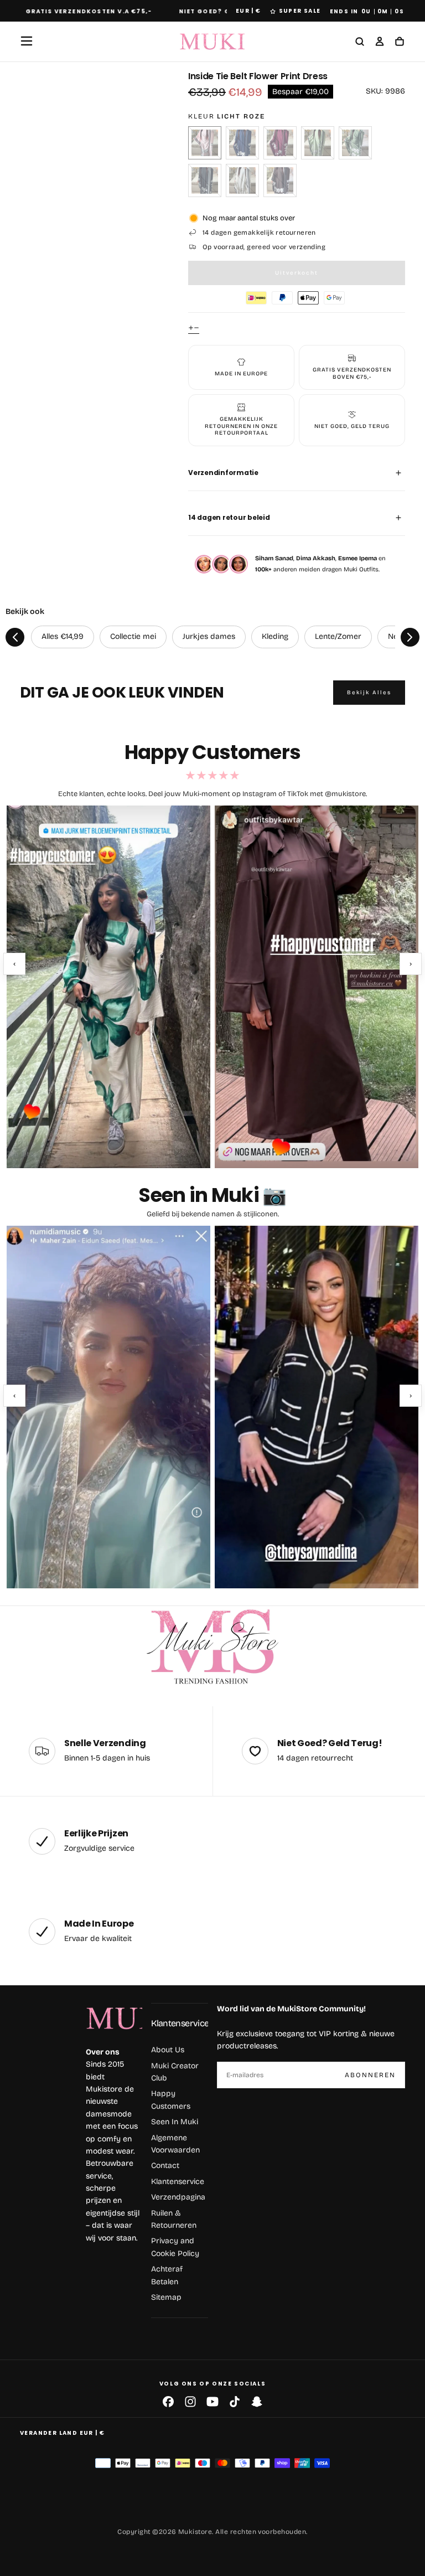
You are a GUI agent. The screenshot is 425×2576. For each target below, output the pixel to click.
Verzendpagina (178, 2197)
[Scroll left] (15, 637)
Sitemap (166, 2297)
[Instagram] (190, 2402)
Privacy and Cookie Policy (175, 2247)
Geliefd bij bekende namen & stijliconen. (213, 1214)
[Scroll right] (410, 637)
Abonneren (370, 2075)
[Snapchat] (257, 2402)
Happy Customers (171, 2100)
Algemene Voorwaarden (175, 2144)
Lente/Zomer (338, 636)
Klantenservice (180, 2023)
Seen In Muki (175, 2122)
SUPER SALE (300, 11)
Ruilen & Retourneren (174, 2219)
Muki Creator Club (175, 2072)
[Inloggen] (380, 42)
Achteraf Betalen (167, 2275)
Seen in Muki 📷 (212, 1195)
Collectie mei (133, 636)
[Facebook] (168, 2402)
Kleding (275, 636)
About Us (168, 2050)
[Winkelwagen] (400, 42)
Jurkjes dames (209, 636)
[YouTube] (212, 2402)
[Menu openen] (27, 41)
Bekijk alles (369, 693)
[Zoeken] (360, 42)
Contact (165, 2165)
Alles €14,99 (63, 636)
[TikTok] (235, 2402)
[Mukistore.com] (212, 1647)
